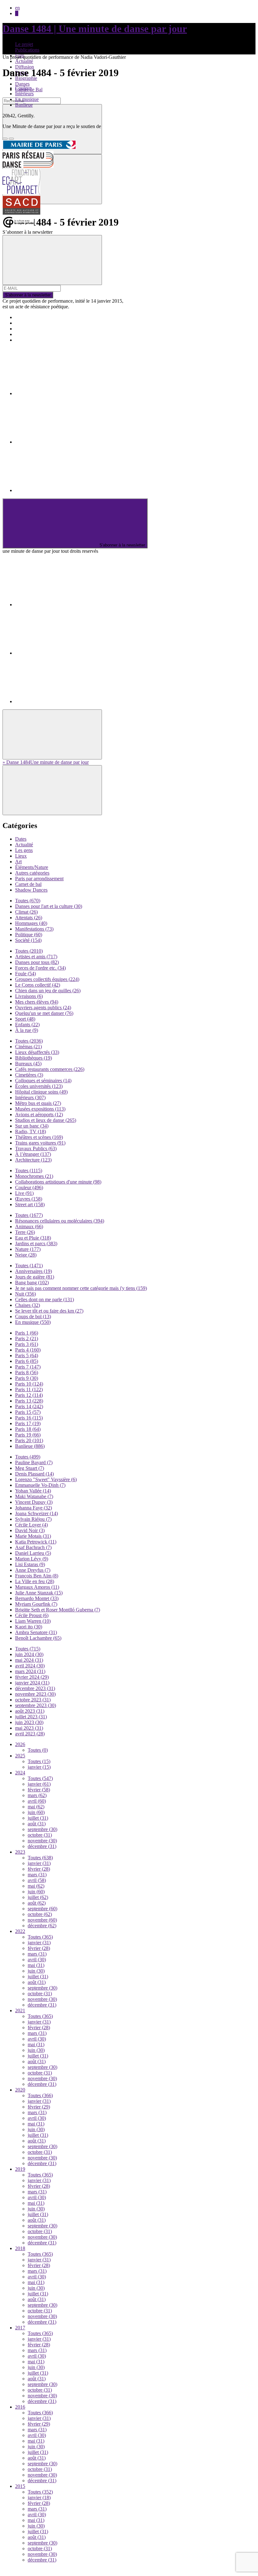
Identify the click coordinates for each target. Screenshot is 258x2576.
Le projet (24, 44)
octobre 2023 (33, 1700)
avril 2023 (30, 1734)
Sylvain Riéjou (33, 1519)
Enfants (27, 1025)
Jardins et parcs (36, 1243)
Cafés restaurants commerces (50, 1069)
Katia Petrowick (36, 1542)
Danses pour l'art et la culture (49, 906)
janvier (39, 1767)
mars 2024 (30, 1671)
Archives (24, 334)
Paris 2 (27, 1338)
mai (36, 1807)
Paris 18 (28, 1429)
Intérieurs (24, 94)
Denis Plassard (34, 1474)
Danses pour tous (37, 962)
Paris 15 (28, 1412)
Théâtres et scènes (39, 1137)
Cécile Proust (32, 1615)
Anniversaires (34, 1271)
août (37, 1824)
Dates (21, 839)
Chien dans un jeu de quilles (48, 991)
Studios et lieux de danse (46, 1120)
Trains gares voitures (40, 1143)
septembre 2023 (36, 1705)
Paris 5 (27, 1355)
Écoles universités (39, 1086)
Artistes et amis (36, 957)
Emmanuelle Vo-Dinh (40, 1485)
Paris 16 (29, 1418)
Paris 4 (28, 1350)
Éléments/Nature (32, 867)
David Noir (30, 1530)
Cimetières (29, 1075)
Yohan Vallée (33, 1491)
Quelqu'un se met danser (44, 1013)
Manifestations (34, 929)
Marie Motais (33, 1536)
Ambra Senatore (36, 1632)
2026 (20, 1744)
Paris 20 (29, 1440)
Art (18, 862)
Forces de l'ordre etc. (40, 968)
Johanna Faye (34, 1508)
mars (37, 1795)
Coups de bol (33, 1316)
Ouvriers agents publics (43, 1008)
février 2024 (32, 1677)
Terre (25, 1232)
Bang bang (32, 1282)
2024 (20, 1773)
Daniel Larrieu (33, 1553)
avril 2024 (30, 1666)
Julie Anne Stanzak (39, 1593)
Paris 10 (29, 1384)
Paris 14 (29, 1406)
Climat (26, 912)
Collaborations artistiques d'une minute (58, 1182)
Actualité (24, 61)
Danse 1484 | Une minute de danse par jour (95, 29)
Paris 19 (28, 1435)
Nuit (25, 1294)
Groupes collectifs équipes (47, 979)
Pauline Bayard (34, 1462)
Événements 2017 (33, 323)
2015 (20, 2486)
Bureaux (28, 1064)
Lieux (21, 856)
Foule (25, 974)
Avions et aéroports (39, 1114)
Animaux (29, 1226)
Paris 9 (27, 1378)
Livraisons (29, 996)
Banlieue (24, 105)
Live (24, 1193)
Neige (26, 1255)
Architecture (33, 1160)
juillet (38, 1818)
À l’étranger (33, 1154)
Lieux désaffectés (37, 1052)
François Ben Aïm (37, 1576)
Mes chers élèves (37, 1002)
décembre (42, 1846)
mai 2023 (29, 1728)
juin (36, 1812)
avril (37, 1801)
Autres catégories (32, 873)
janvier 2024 (32, 1683)
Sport (25, 1019)
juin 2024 (29, 1654)
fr (17, 13)
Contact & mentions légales (42, 340)
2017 (20, 2328)
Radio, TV (31, 1131)
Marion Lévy (32, 1559)
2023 (20, 1852)
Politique (29, 935)
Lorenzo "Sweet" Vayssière (46, 1479)
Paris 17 (28, 1423)
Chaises (28, 1305)
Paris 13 (29, 1401)
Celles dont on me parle (45, 1299)
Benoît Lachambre (38, 1638)
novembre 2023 (35, 1694)
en (17, 8)
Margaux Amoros (37, 1587)
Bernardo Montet (37, 1598)
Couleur (23, 88)
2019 (20, 2169)
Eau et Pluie (33, 1238)
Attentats (29, 918)
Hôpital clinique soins (41, 1092)
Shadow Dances (31, 890)
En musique (27, 99)
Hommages (31, 923)
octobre (40, 1835)
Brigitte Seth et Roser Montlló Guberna (58, 1610)
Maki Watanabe (34, 1496)
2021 (20, 2010)
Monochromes (34, 1176)
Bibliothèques (34, 1058)
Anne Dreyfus (33, 1570)
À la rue (27, 1030)
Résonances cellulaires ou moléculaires (60, 1221)
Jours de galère (35, 1277)
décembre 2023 (35, 1688)
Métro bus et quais (38, 1103)
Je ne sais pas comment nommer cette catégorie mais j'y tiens (81, 1288)
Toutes (28, 901)
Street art (30, 1204)
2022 (20, 1931)
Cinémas (28, 1047)
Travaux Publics (36, 1148)
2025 (20, 1756)
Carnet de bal (28, 884)
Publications (27, 50)
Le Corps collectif (38, 985)
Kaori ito (29, 1627)
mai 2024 (29, 1660)
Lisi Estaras (30, 1564)
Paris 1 (27, 1333)
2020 (20, 2090)
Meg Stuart (30, 1468)
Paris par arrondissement (39, 879)
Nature (28, 1249)
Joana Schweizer (36, 1513)
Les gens (24, 850)
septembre (42, 1829)
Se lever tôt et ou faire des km (49, 1311)
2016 (20, 2407)
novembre (42, 1841)
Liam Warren (33, 1621)
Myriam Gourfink (36, 1604)
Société (28, 940)
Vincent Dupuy (34, 1502)
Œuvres (29, 1199)
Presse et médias (31, 329)
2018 (20, 2248)
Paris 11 (29, 1389)
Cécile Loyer (31, 1525)
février (39, 1790)
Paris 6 (27, 1361)
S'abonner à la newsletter (28, 295)
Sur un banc (32, 1126)
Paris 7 (28, 1367)
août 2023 (30, 1711)
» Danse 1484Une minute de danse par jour (46, 762)
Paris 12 (29, 1395)
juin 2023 (29, 1722)
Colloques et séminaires (43, 1081)
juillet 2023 (31, 1717)
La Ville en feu (35, 1581)
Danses (22, 84)
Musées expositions (40, 1109)
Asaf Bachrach (33, 1547)
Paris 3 (27, 1344)
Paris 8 (27, 1372)
